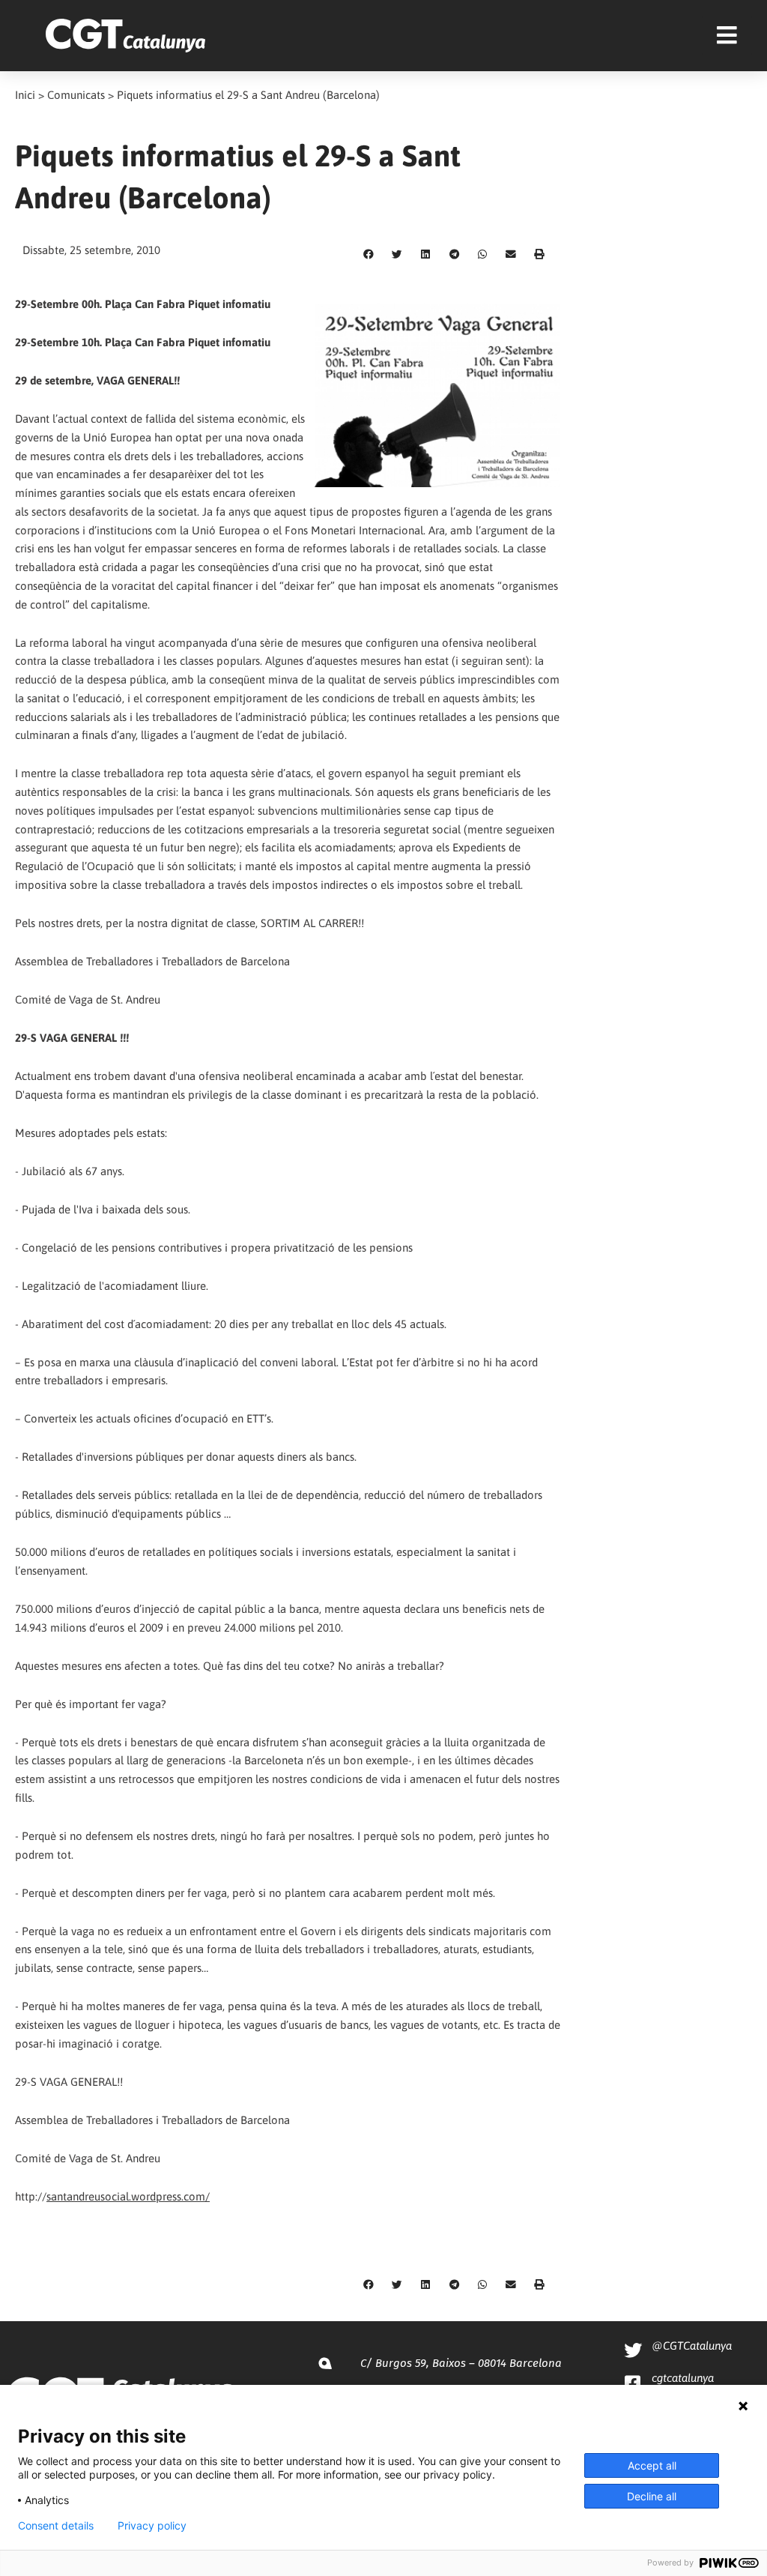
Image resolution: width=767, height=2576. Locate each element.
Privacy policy (152, 2526)
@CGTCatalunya (692, 2346)
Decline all (652, 2496)
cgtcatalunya (683, 2378)
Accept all (652, 2465)
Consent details (56, 2526)
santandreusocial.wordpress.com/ (128, 2196)
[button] (369, 255)
